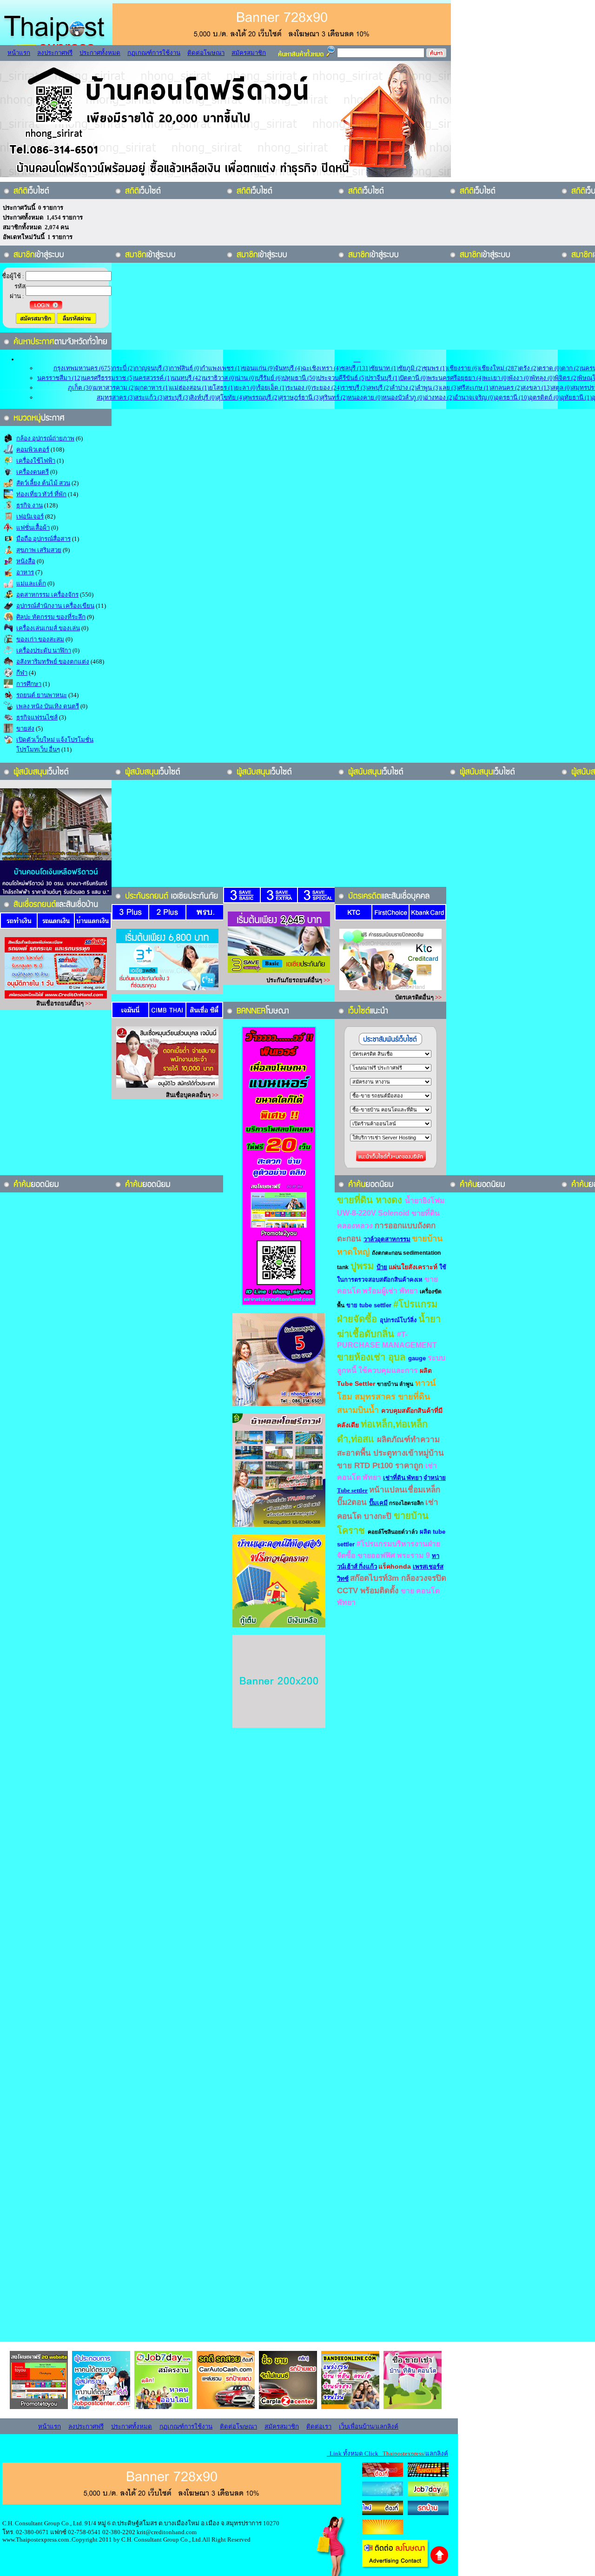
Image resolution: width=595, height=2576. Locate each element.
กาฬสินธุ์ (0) (186, 368)
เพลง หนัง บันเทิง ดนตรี (48, 706)
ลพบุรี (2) (379, 388)
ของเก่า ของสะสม (40, 639)
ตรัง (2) (529, 368)
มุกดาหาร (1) (153, 388)
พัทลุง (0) (543, 378)
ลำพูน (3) (428, 388)
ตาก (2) (571, 368)
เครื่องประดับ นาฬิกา (44, 650)
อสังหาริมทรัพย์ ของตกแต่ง (53, 662)
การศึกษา (29, 684)
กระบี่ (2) (124, 368)
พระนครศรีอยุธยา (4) (456, 378)
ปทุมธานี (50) (300, 378)
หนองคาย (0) (365, 397)
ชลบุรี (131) (356, 368)
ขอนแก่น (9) (258, 368)
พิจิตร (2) (566, 378)
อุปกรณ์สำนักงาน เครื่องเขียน (55, 606)
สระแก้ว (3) (150, 397)
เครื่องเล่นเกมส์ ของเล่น (48, 628)
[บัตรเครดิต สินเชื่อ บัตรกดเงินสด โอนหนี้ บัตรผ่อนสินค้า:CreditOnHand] (383, 2475)
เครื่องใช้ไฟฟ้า (36, 461)
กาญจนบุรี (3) (152, 368)
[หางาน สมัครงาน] (383, 2494)
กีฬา (22, 673)
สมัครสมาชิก (249, 53)
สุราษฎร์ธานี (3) (300, 397)
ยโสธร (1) (222, 388)
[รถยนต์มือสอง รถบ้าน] (383, 2513)
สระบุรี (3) (177, 397)
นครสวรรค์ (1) (153, 378)
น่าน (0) (246, 378)
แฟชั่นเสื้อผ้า (33, 528)
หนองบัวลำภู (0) (403, 397)
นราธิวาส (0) (220, 378)
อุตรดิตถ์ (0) (545, 397)
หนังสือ (26, 561)
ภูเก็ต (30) (81, 388)
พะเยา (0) (496, 378)
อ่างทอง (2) (439, 397)
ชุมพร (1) (435, 368)
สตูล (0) (562, 388)
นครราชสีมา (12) (60, 378)
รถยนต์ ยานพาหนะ (42, 695)
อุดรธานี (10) (512, 397)
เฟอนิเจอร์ (30, 516)
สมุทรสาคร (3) (116, 397)
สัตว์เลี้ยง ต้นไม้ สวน (43, 483)
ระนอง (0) (300, 388)
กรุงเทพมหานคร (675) (83, 368)
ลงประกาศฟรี (55, 53)
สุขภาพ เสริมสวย (39, 550)
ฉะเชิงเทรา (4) (321, 368)
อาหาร (25, 572)
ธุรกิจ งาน (30, 505)
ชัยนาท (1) (384, 368)
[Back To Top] (440, 2563)
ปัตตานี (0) (414, 378)
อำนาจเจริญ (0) (475, 397)
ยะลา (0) (246, 388)
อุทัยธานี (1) (576, 397)
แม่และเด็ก (31, 583)
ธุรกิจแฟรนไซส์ (37, 717)
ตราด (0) (550, 368)
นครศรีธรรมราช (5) (108, 378)
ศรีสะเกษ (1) (475, 388)
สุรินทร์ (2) (334, 397)
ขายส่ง (25, 729)
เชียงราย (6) (463, 368)
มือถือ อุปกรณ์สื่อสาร (43, 539)
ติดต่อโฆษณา (206, 53)
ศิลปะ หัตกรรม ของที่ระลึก (51, 617)
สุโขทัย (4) (230, 397)
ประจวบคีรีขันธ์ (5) (342, 378)
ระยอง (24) (327, 388)
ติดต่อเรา (319, 2426)
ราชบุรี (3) (355, 388)
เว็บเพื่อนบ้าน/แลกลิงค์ (369, 2426)
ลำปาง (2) (404, 388)
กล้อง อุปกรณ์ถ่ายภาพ (45, 438)
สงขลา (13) (537, 388)
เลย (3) (449, 388)
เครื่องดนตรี (33, 472)
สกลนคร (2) (506, 388)
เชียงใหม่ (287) (499, 368)
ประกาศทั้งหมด (100, 53)
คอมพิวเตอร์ (33, 449)
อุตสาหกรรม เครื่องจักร (47, 595)
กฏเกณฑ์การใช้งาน (154, 53)
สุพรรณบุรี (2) (262, 397)
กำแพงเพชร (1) (222, 368)
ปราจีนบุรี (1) (383, 378)
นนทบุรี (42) (188, 378)
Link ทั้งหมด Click (387, 2453)
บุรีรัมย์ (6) (269, 378)
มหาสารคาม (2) (115, 388)
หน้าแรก (19, 53)
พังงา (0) (520, 378)
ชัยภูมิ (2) (411, 368)
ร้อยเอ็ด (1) (272, 388)
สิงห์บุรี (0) (203, 397)
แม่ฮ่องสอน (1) (190, 388)
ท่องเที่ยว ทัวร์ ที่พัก (41, 494)
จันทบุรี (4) (288, 368)
